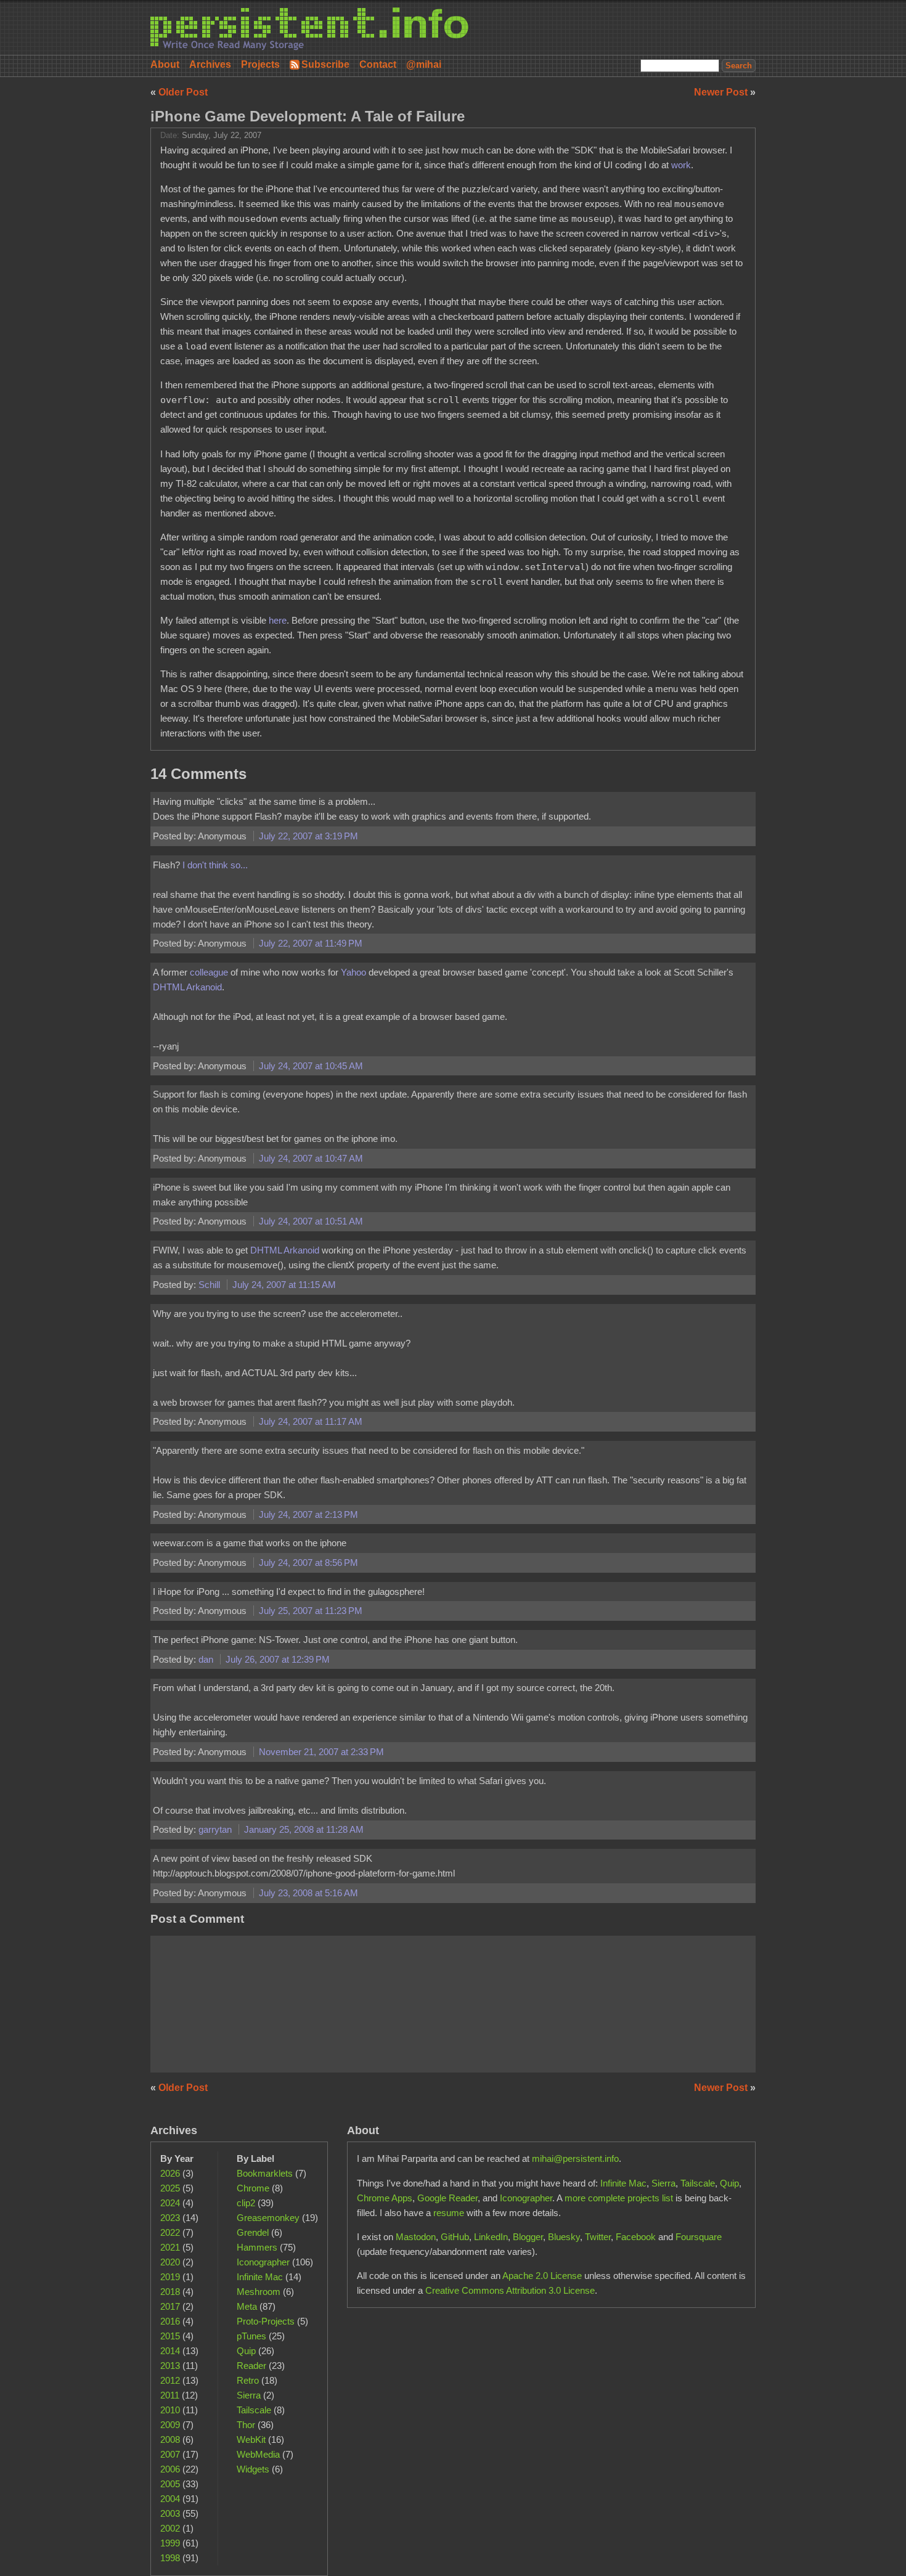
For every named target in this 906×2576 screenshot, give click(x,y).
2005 (170, 2484)
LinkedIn (491, 2237)
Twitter (598, 2237)
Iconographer (263, 2262)
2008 (170, 2439)
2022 (170, 2232)
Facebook (636, 2237)
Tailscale (254, 2410)
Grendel (253, 2232)
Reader (251, 2366)
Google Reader (447, 2198)
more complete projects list (619, 2198)
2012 (170, 2380)
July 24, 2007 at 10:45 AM (311, 1066)
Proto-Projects (266, 2321)
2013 (170, 2366)
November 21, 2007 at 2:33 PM (321, 1752)
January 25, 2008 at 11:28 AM (304, 1829)
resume (449, 2213)
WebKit (251, 2439)
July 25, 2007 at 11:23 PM (311, 1611)
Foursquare (699, 2237)
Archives (210, 64)
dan (207, 1659)
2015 (170, 2336)
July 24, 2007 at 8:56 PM (308, 1563)
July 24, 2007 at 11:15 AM (284, 1285)
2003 (170, 2513)
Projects (260, 64)
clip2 (246, 2203)
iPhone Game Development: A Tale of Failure (308, 116)
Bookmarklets (265, 2173)
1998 (170, 2558)
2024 (170, 2203)
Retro (248, 2380)
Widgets (253, 2469)
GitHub (455, 2237)
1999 (170, 2543)
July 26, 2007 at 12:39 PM (278, 1659)
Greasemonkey (268, 2218)
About (165, 64)
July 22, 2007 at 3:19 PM (308, 836)
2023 (170, 2218)
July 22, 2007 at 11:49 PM (311, 943)
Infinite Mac (260, 2277)
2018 (170, 2292)
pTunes (251, 2336)
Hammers (257, 2247)
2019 (170, 2277)
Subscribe (325, 64)
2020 (170, 2262)
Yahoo (353, 972)
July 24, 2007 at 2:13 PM (308, 1514)
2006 (170, 2469)
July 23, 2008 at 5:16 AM (308, 1893)
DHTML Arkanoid (187, 987)
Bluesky (564, 2237)
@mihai (424, 64)
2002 (170, 2528)
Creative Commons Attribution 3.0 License (510, 2290)
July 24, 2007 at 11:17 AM (311, 1421)
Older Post (183, 92)
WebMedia (258, 2454)
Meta (247, 2306)
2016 (170, 2321)
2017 (170, 2306)
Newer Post (722, 92)
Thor (246, 2425)
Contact (378, 64)
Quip (246, 2351)
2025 (170, 2188)
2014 (170, 2351)
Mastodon (416, 2237)
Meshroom (259, 2292)
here (278, 620)
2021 (170, 2247)
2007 (170, 2454)
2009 (170, 2425)
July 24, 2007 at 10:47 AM (311, 1158)
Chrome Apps (385, 2198)
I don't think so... (215, 865)
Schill (210, 1285)
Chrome (253, 2188)
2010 (170, 2410)
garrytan (216, 1829)
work (681, 165)
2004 (170, 2499)
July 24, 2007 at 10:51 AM (311, 1221)
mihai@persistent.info (575, 2158)
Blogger (528, 2237)
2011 (170, 2395)
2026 (170, 2173)
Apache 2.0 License (542, 2276)
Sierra (249, 2395)
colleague (210, 972)
